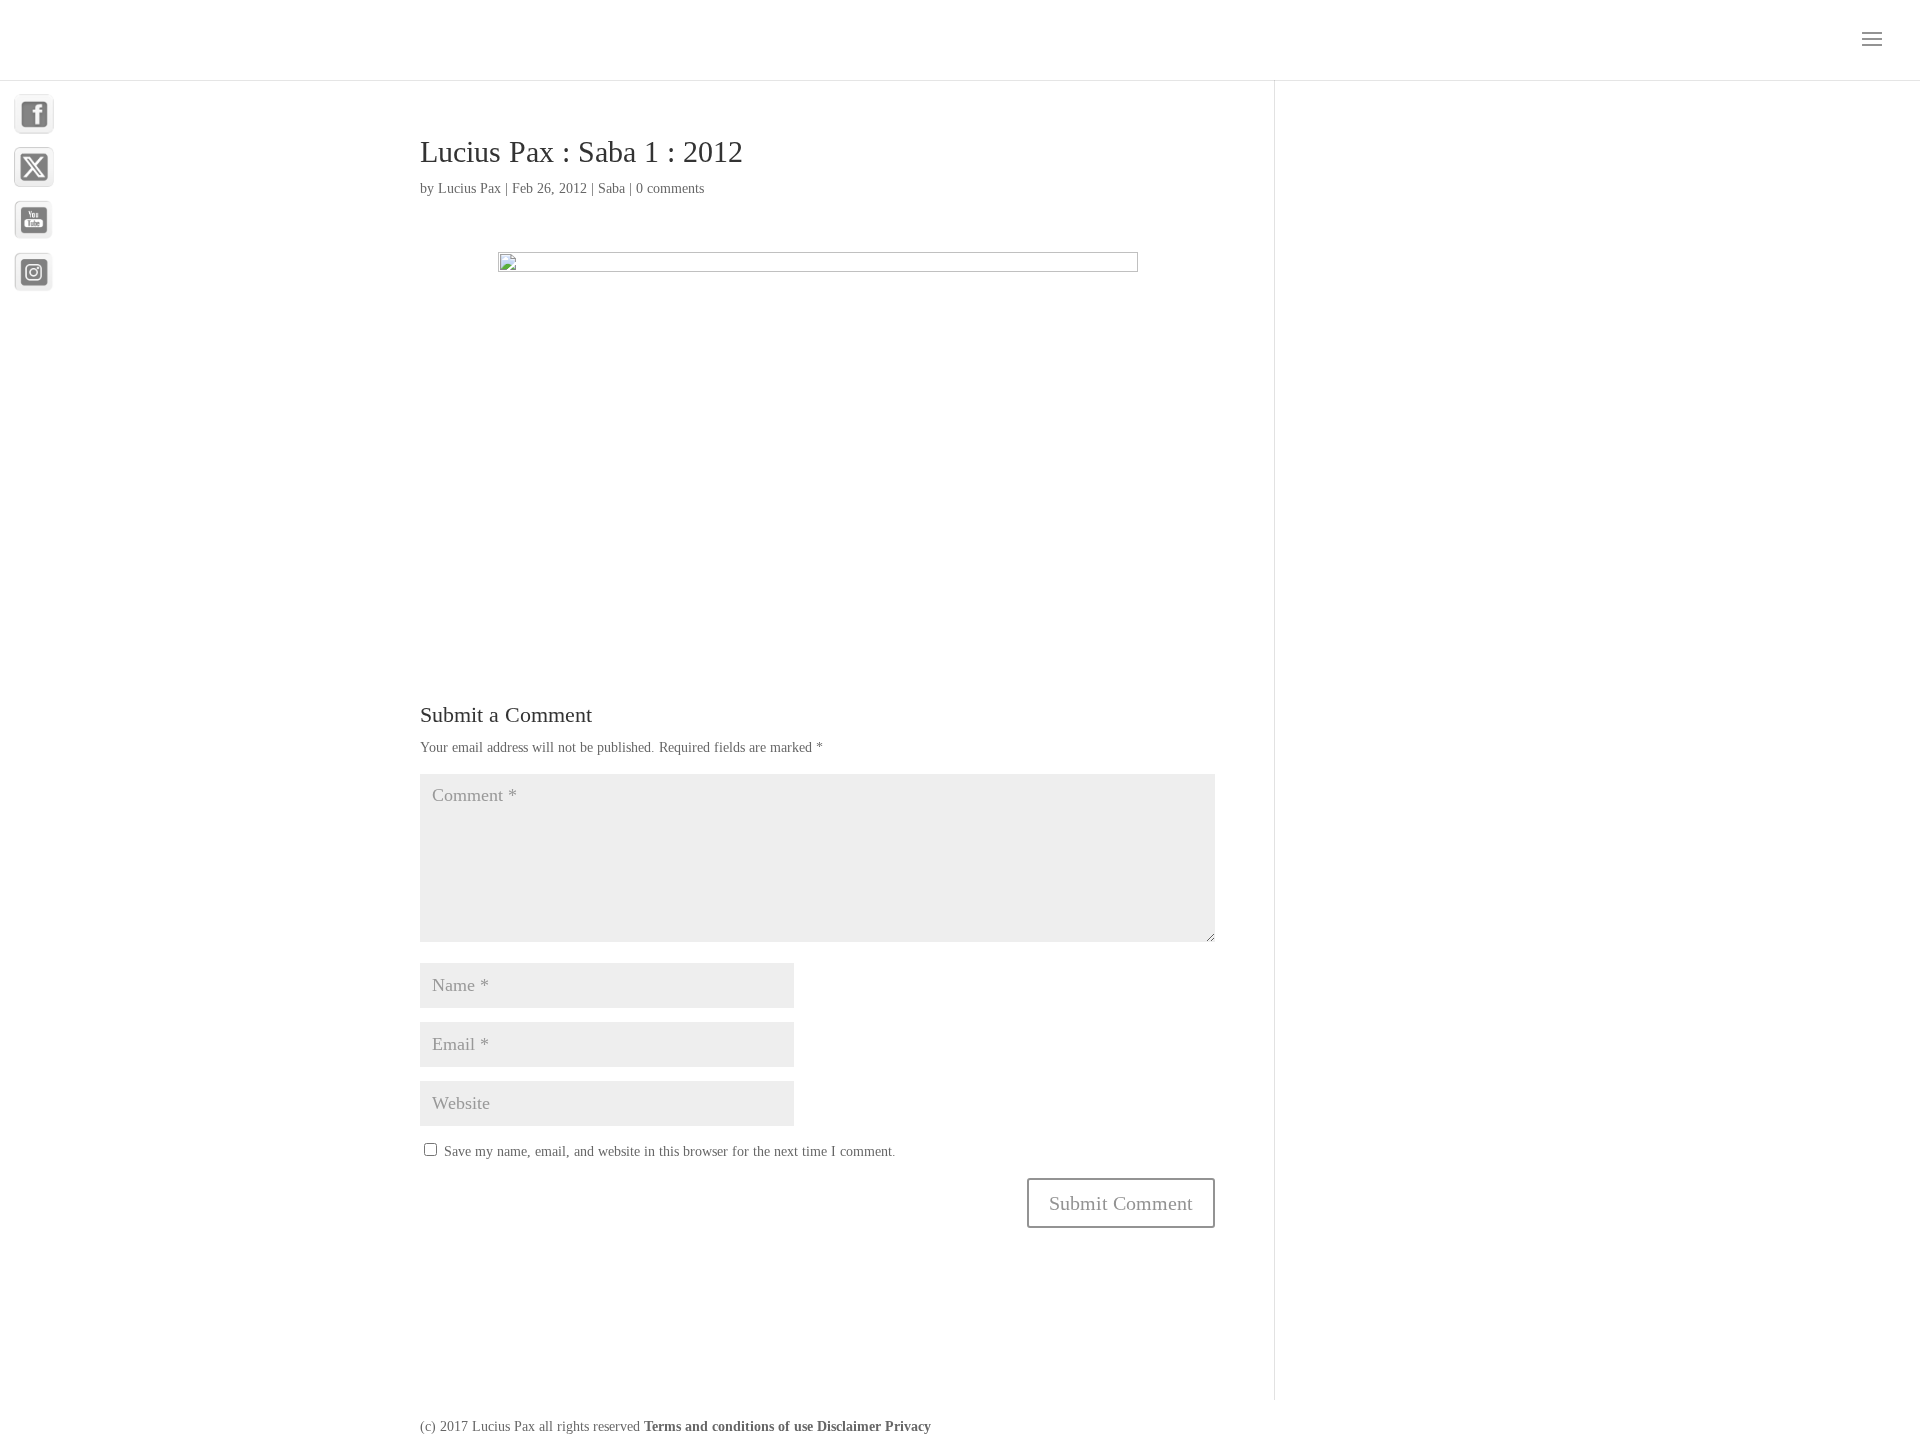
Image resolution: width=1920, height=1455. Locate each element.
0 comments (670, 188)
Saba (611, 188)
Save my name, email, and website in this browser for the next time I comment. (670, 1151)
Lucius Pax (469, 188)
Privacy (908, 1426)
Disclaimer (849, 1426)
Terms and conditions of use (728, 1426)
